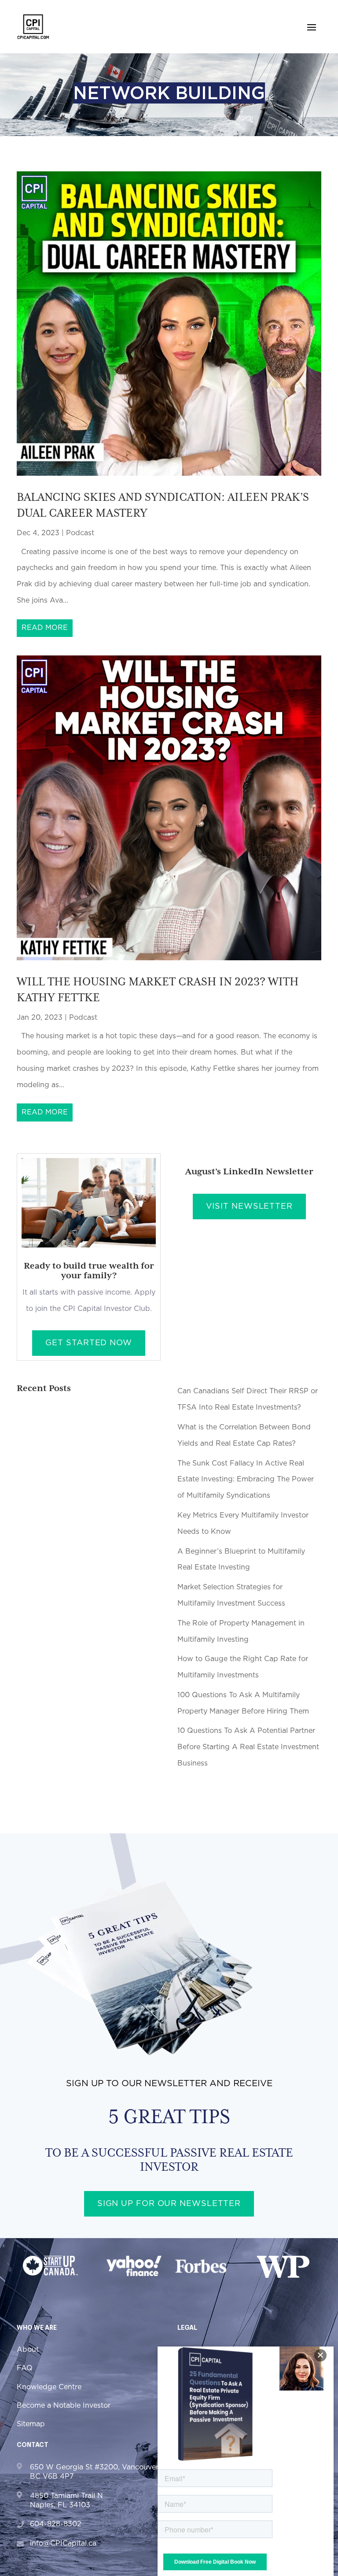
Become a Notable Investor (64, 2406)
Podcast (80, 533)
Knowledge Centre (49, 2387)
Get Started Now (89, 1343)
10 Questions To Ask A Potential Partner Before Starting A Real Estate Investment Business (248, 1747)
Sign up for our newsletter (169, 2204)
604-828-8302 (56, 2524)
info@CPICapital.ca (63, 2543)
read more (45, 628)
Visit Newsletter (249, 1207)
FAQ (25, 2368)
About (28, 2350)
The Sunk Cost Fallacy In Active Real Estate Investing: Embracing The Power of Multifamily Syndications (246, 1480)
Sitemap (31, 2424)
